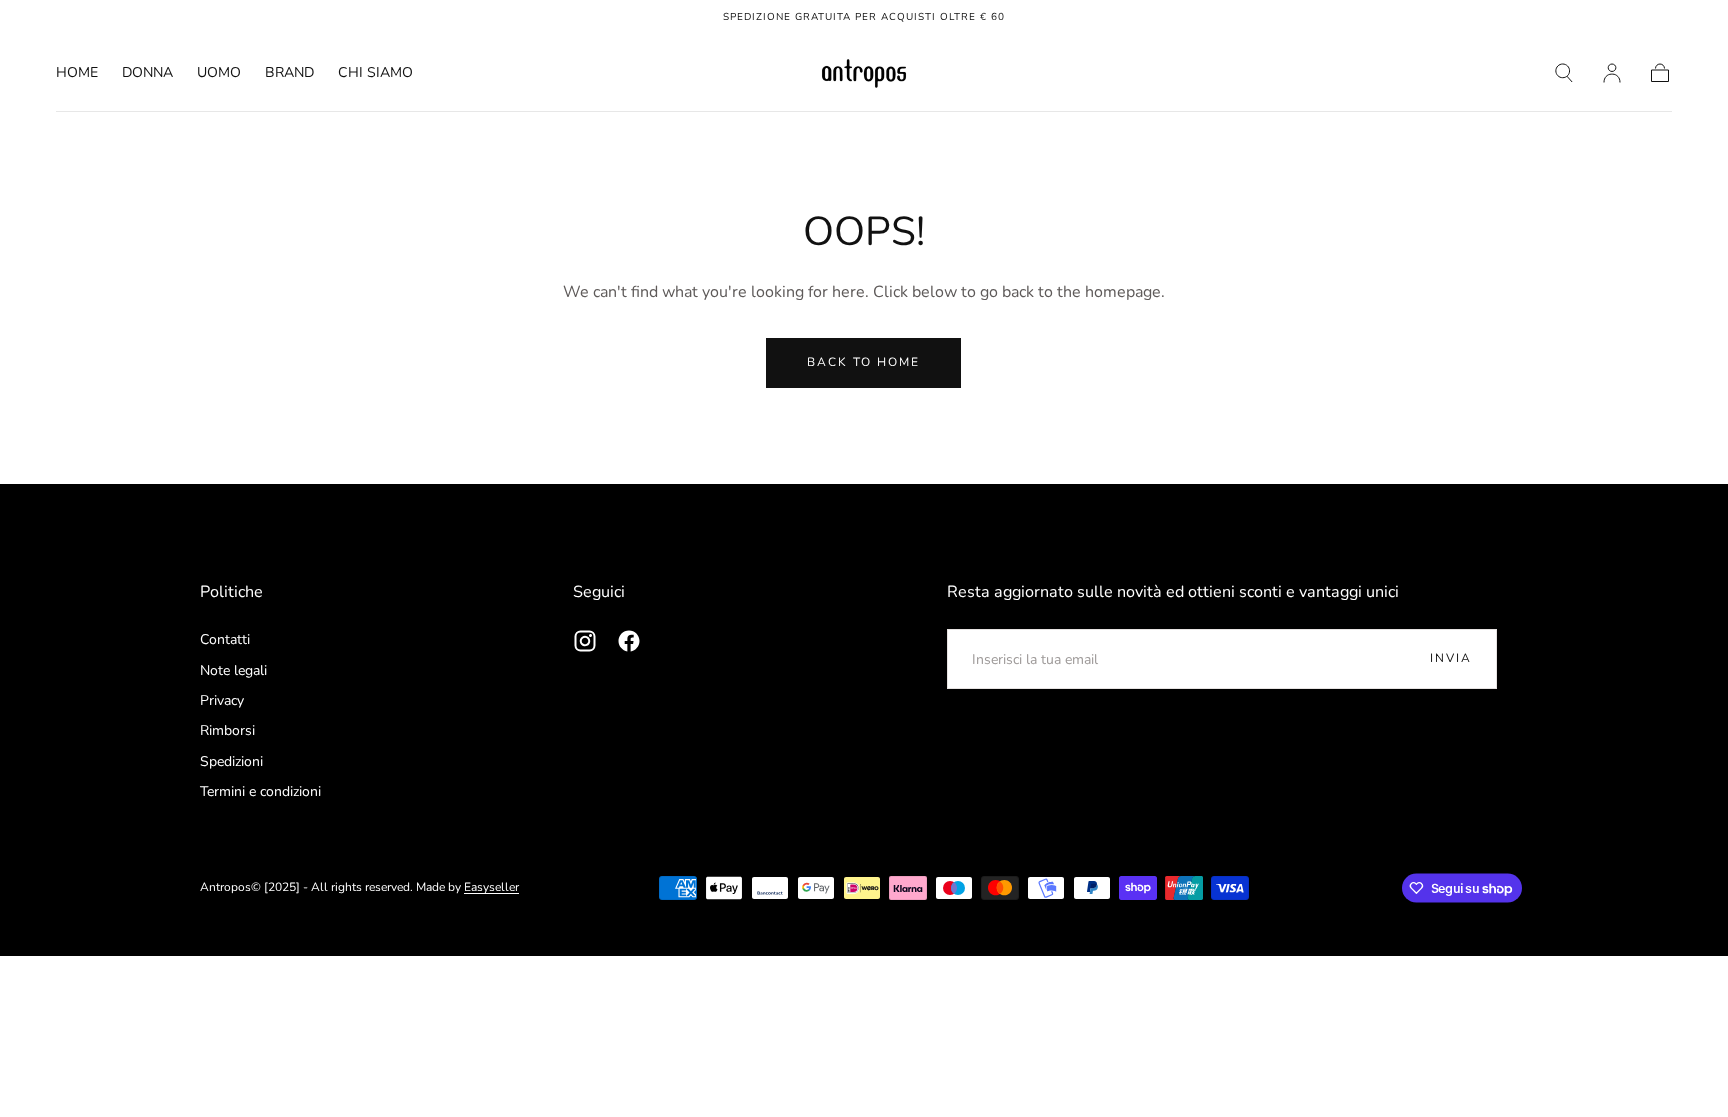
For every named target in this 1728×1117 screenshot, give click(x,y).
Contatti (225, 639)
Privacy (222, 700)
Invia (1451, 658)
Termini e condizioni (260, 791)
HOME (77, 73)
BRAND (289, 73)
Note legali (233, 670)
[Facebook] (629, 641)
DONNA (147, 73)
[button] (1564, 73)
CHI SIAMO (375, 73)
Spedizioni (231, 761)
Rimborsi (227, 730)
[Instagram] (585, 641)
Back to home (863, 362)
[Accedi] (1612, 73)
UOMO (219, 73)
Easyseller (491, 887)
